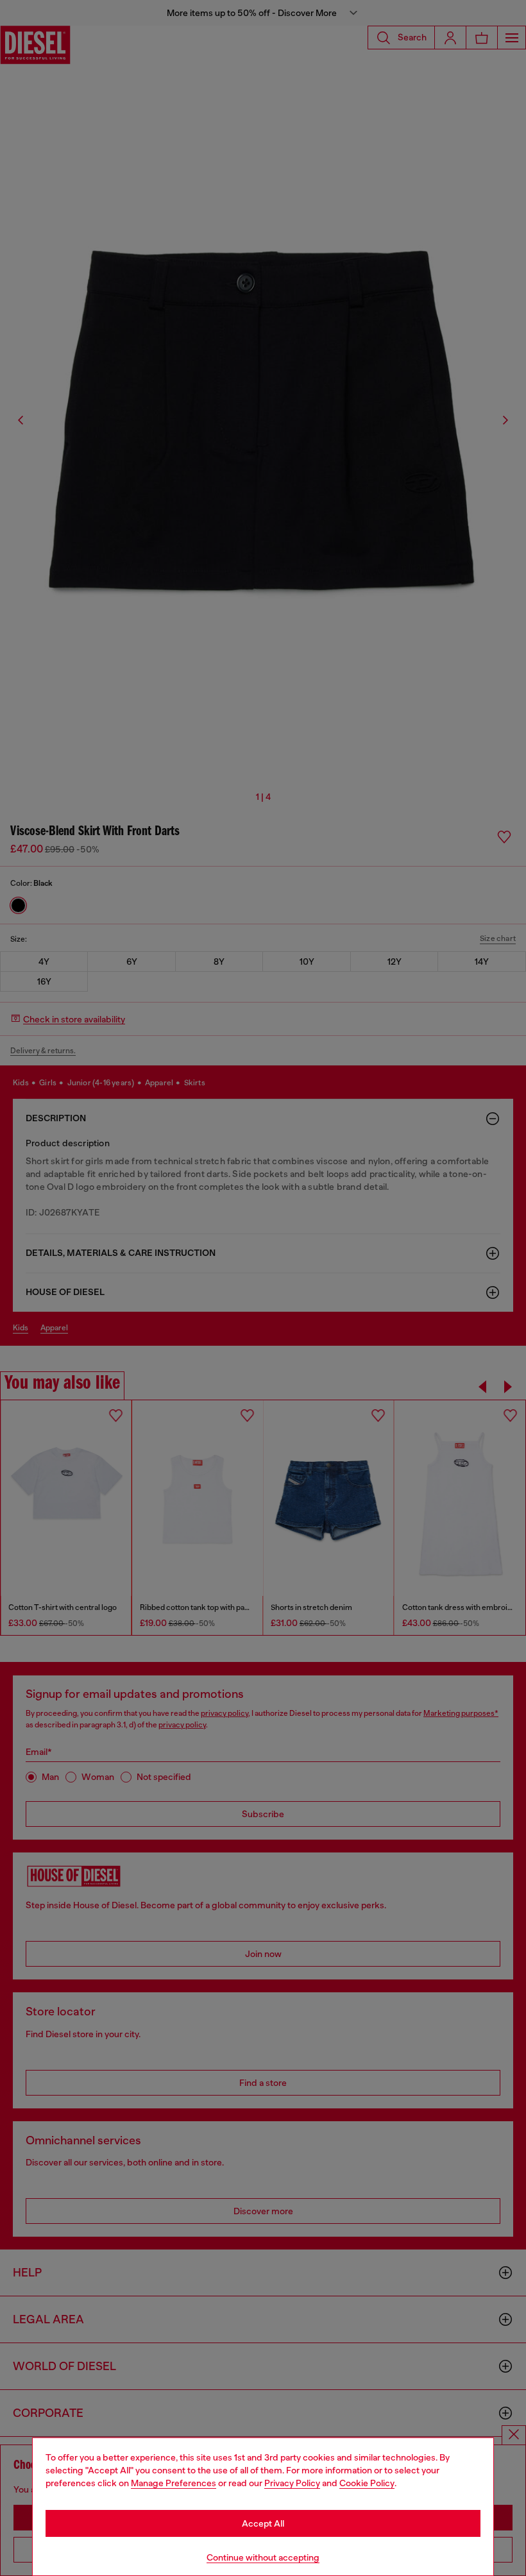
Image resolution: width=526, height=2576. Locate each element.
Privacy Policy (292, 2483)
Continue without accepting (263, 2557)
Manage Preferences (174, 2483)
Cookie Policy (367, 2483)
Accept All (263, 2523)
